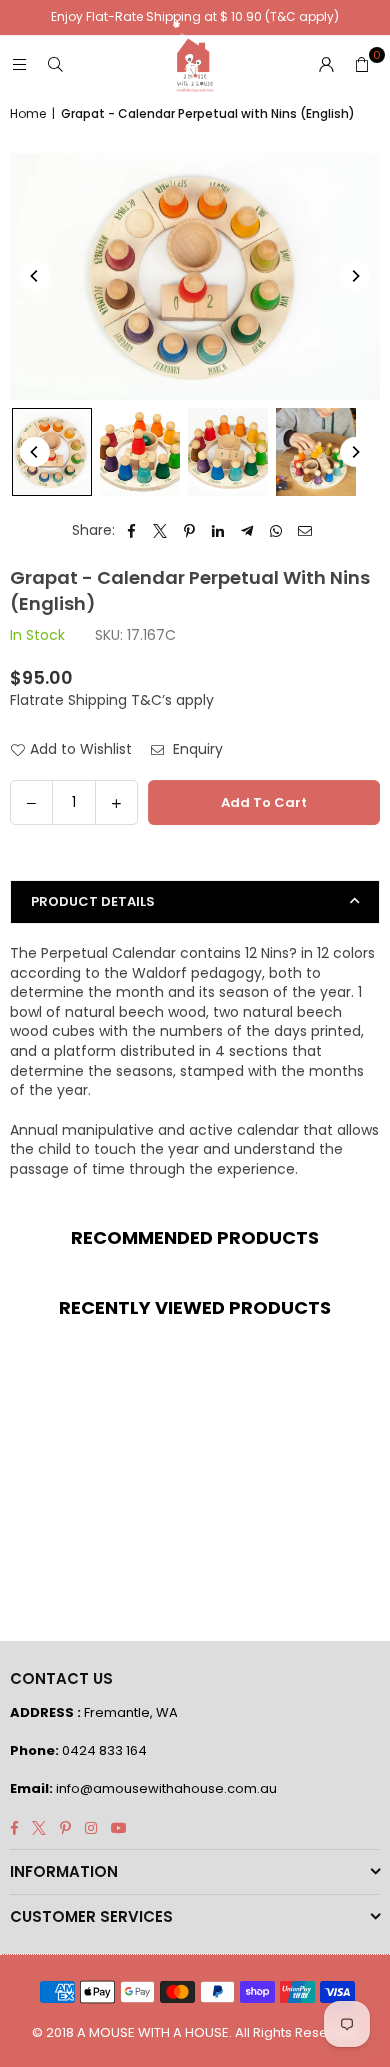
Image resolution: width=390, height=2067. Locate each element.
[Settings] (326, 65)
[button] (362, 65)
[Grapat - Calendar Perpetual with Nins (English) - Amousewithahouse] (52, 452)
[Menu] (19, 65)
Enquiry (196, 749)
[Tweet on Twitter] (160, 531)
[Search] (55, 65)
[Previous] (35, 276)
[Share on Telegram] (247, 531)
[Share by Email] (305, 531)
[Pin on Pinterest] (189, 531)
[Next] (355, 276)
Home (28, 114)
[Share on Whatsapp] (276, 531)
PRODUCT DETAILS (93, 901)
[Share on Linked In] (218, 531)
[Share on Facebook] (131, 531)
